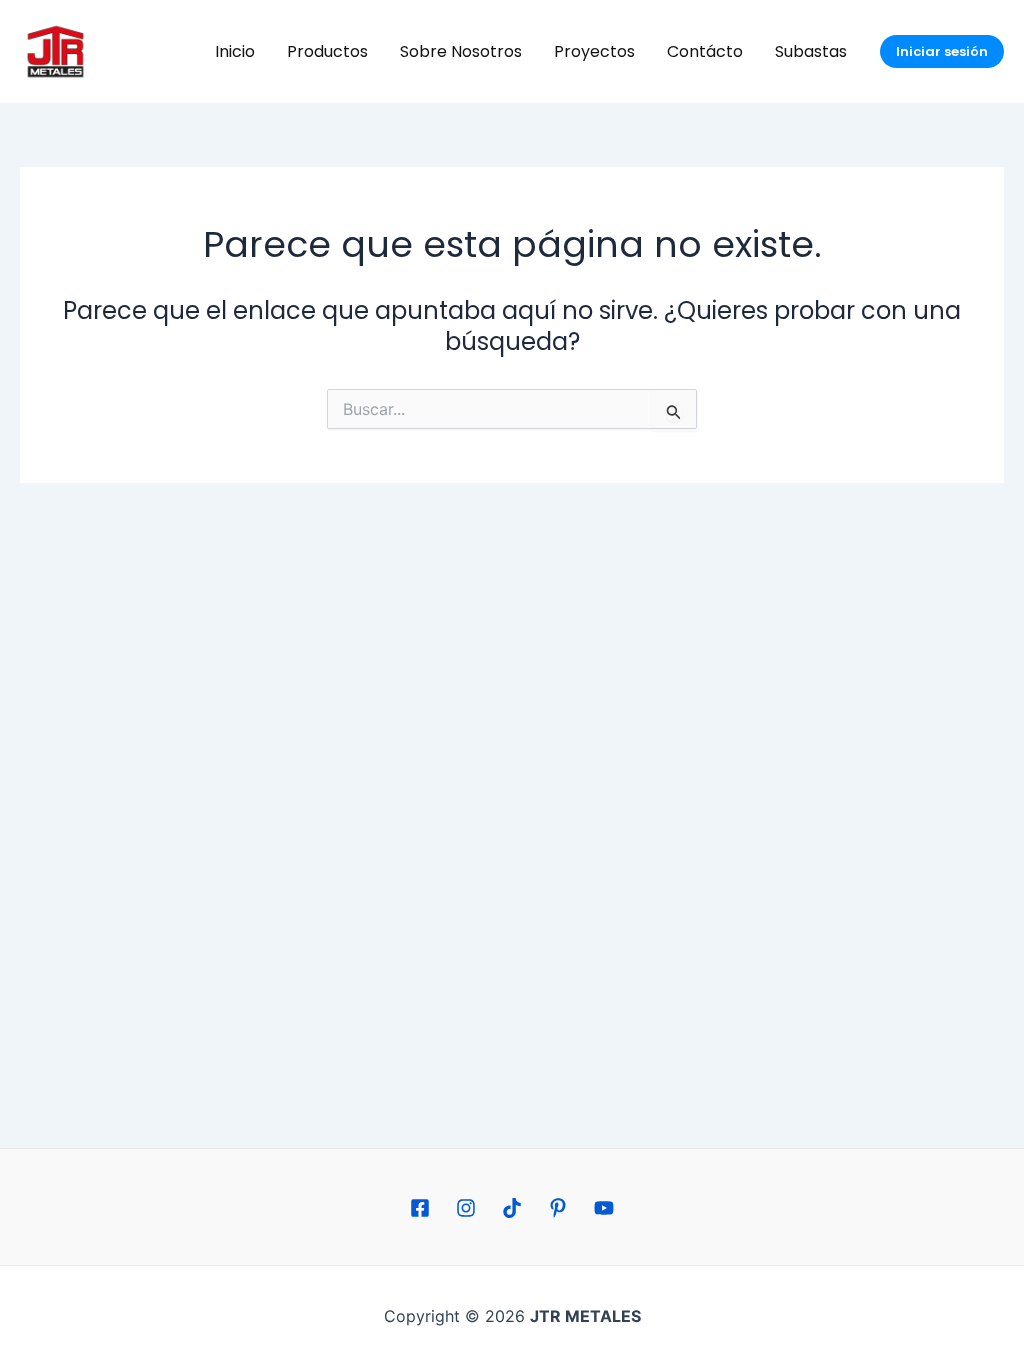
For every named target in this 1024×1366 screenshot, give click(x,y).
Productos (327, 51)
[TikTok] (512, 1208)
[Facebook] (420, 1208)
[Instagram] (466, 1208)
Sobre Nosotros (461, 51)
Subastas (811, 51)
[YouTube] (604, 1208)
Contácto (705, 51)
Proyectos (594, 51)
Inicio (235, 51)
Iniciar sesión (942, 51)
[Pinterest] (558, 1208)
